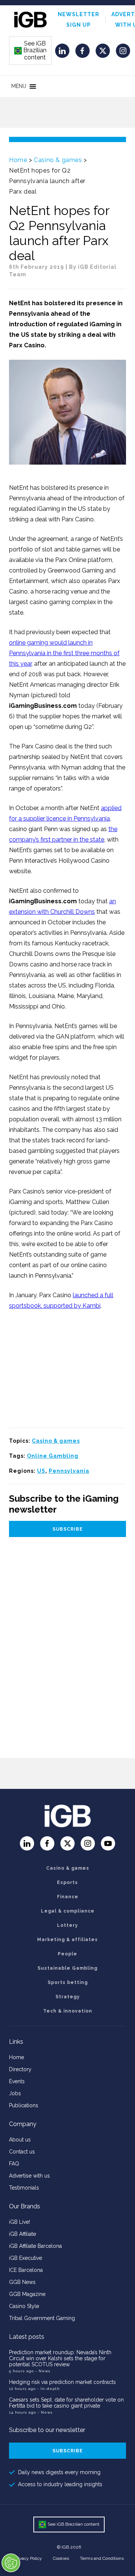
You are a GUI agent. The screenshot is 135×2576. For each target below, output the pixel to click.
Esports (67, 1882)
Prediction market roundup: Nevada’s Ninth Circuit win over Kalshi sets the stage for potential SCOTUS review (60, 2358)
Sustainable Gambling (67, 1968)
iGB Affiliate (22, 2234)
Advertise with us (29, 2176)
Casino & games (58, 160)
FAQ (14, 2164)
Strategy (68, 1997)
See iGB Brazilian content (31, 50)
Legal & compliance (68, 1911)
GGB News (22, 2282)
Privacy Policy (28, 2558)
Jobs (15, 2093)
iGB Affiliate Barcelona (35, 2246)
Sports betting (68, 1982)
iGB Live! (19, 2222)
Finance (68, 1897)
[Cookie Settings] (11, 2563)
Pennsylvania (69, 1471)
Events (17, 2081)
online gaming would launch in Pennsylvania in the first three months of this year (64, 653)
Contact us (22, 2152)
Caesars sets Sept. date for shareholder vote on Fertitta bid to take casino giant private (66, 2403)
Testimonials (24, 2188)
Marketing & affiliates (67, 1940)
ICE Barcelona (26, 2270)
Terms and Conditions (102, 2558)
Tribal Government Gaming (42, 2318)
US (41, 1471)
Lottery (67, 1925)
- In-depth (49, 2389)
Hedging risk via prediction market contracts (62, 2382)
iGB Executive (25, 2258)
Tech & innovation (68, 2011)
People (67, 1954)
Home (18, 160)
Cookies (61, 2558)
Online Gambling (53, 1456)
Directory (20, 2069)
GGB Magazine (27, 2294)
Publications (24, 2105)
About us (20, 2140)
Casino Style (24, 2306)
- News (43, 2371)
